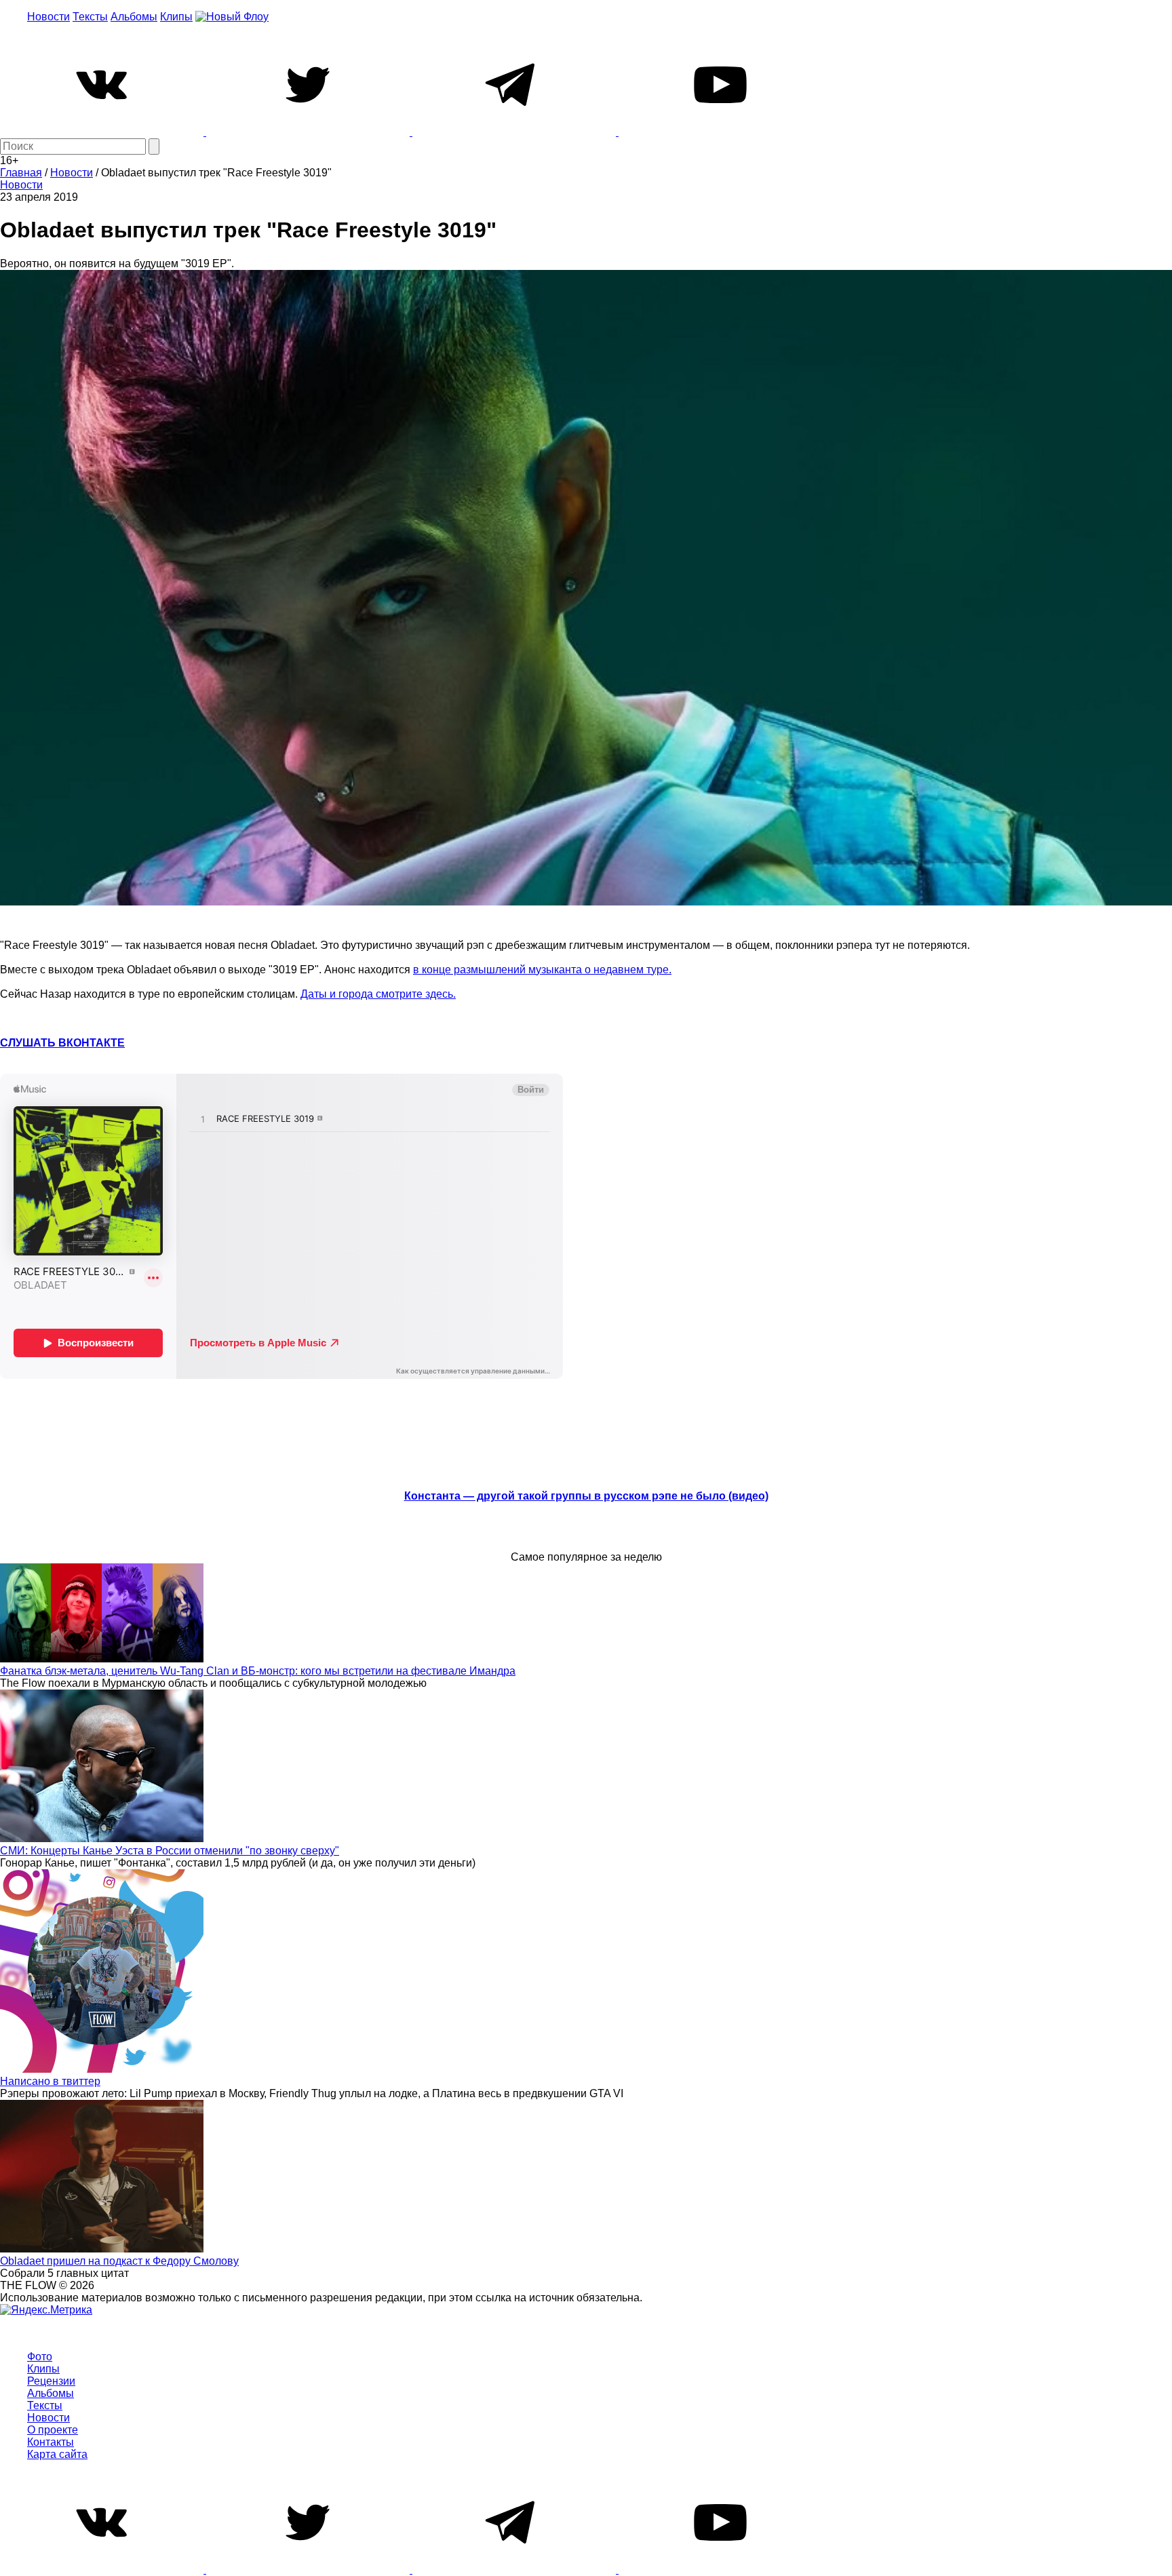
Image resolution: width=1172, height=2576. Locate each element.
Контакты (51, 2442)
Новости (48, 17)
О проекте (53, 2430)
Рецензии (51, 2381)
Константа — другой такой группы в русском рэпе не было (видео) (586, 1496)
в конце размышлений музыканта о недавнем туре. (542, 970)
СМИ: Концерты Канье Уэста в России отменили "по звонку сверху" (170, 1851)
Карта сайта (57, 2454)
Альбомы (134, 17)
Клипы (176, 17)
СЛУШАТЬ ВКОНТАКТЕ (62, 1043)
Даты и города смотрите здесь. (378, 994)
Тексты (90, 17)
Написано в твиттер (50, 2081)
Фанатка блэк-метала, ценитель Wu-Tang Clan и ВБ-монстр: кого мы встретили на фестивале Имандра (258, 1671)
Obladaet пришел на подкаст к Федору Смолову (119, 2261)
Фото (40, 2357)
